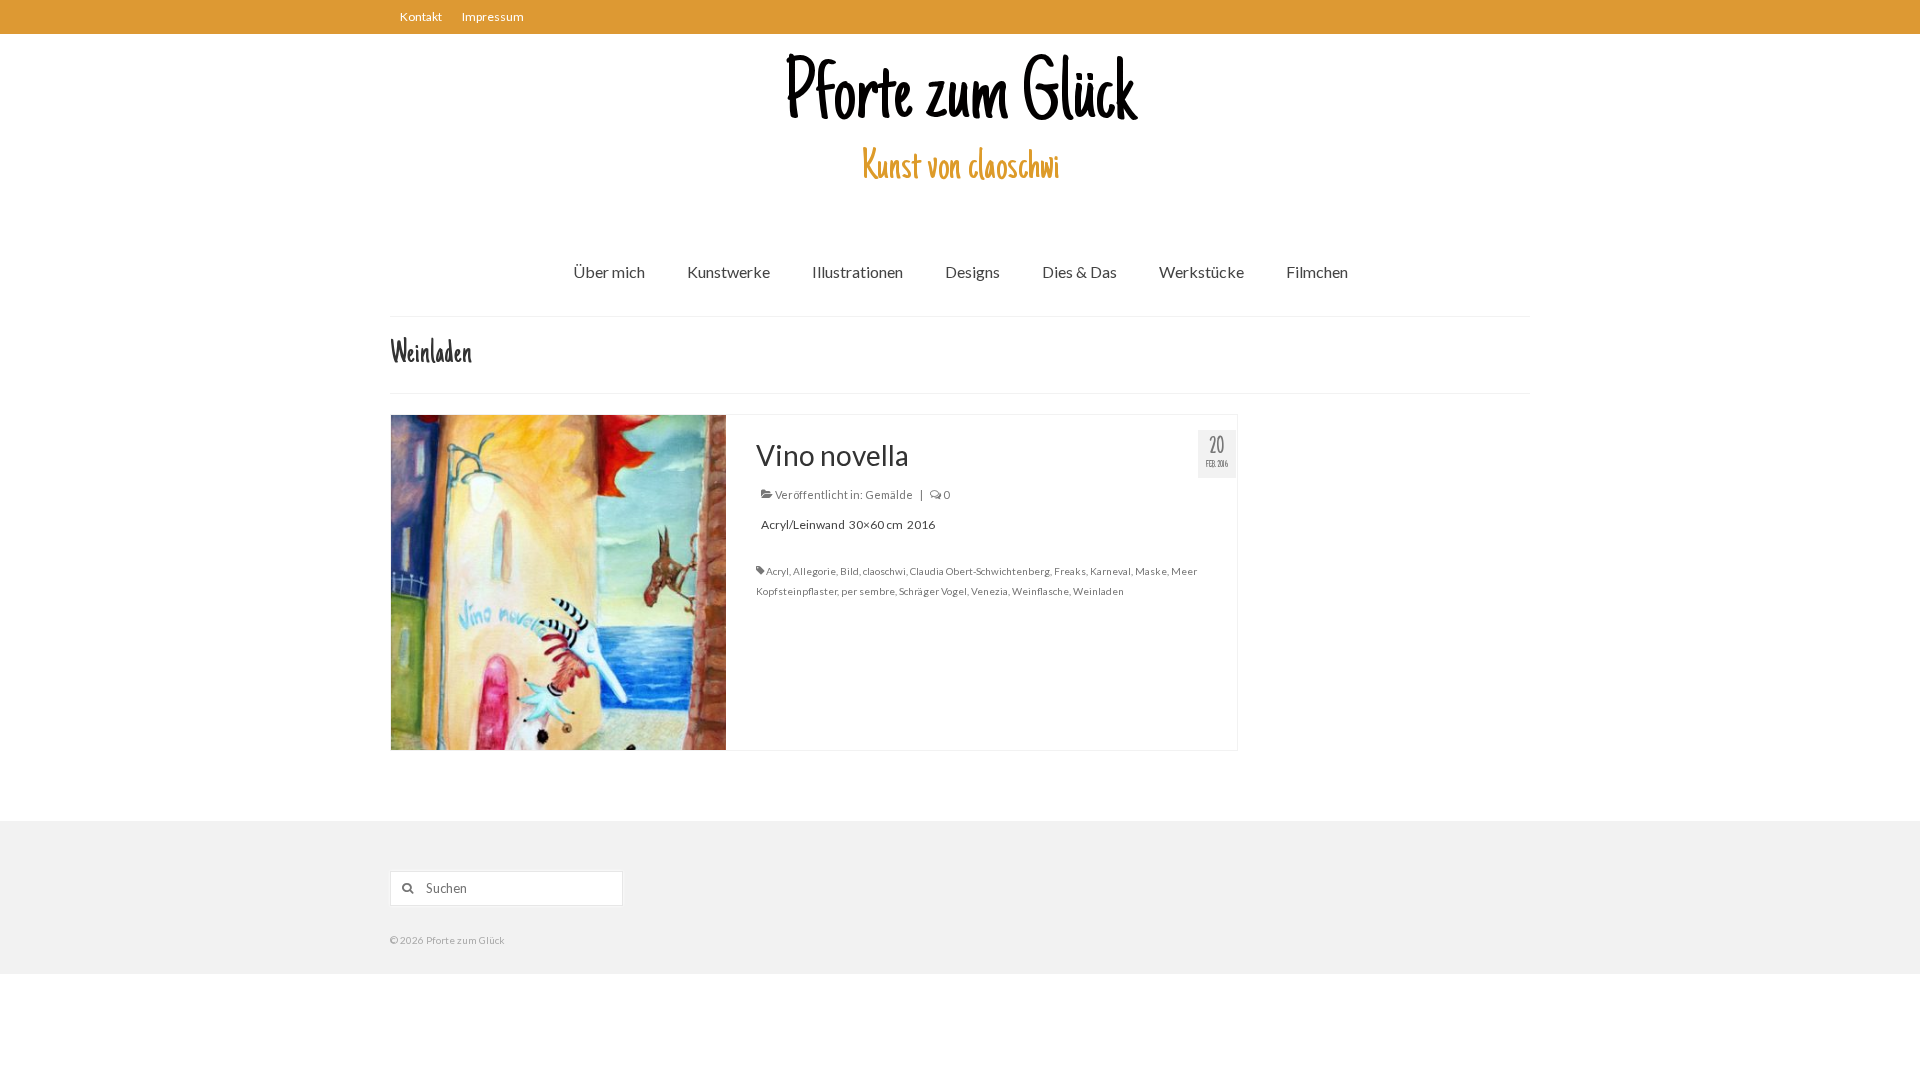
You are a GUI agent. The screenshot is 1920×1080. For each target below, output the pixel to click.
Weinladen (1098, 591)
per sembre (868, 591)
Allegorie (814, 571)
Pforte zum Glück (960, 99)
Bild (849, 571)
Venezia (989, 591)
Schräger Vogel (933, 591)
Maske (1151, 571)
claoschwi (884, 571)
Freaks (1070, 571)
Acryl (777, 571)
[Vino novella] (558, 580)
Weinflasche (1040, 591)
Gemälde (889, 494)
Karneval (1110, 571)
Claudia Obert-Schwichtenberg (980, 571)
